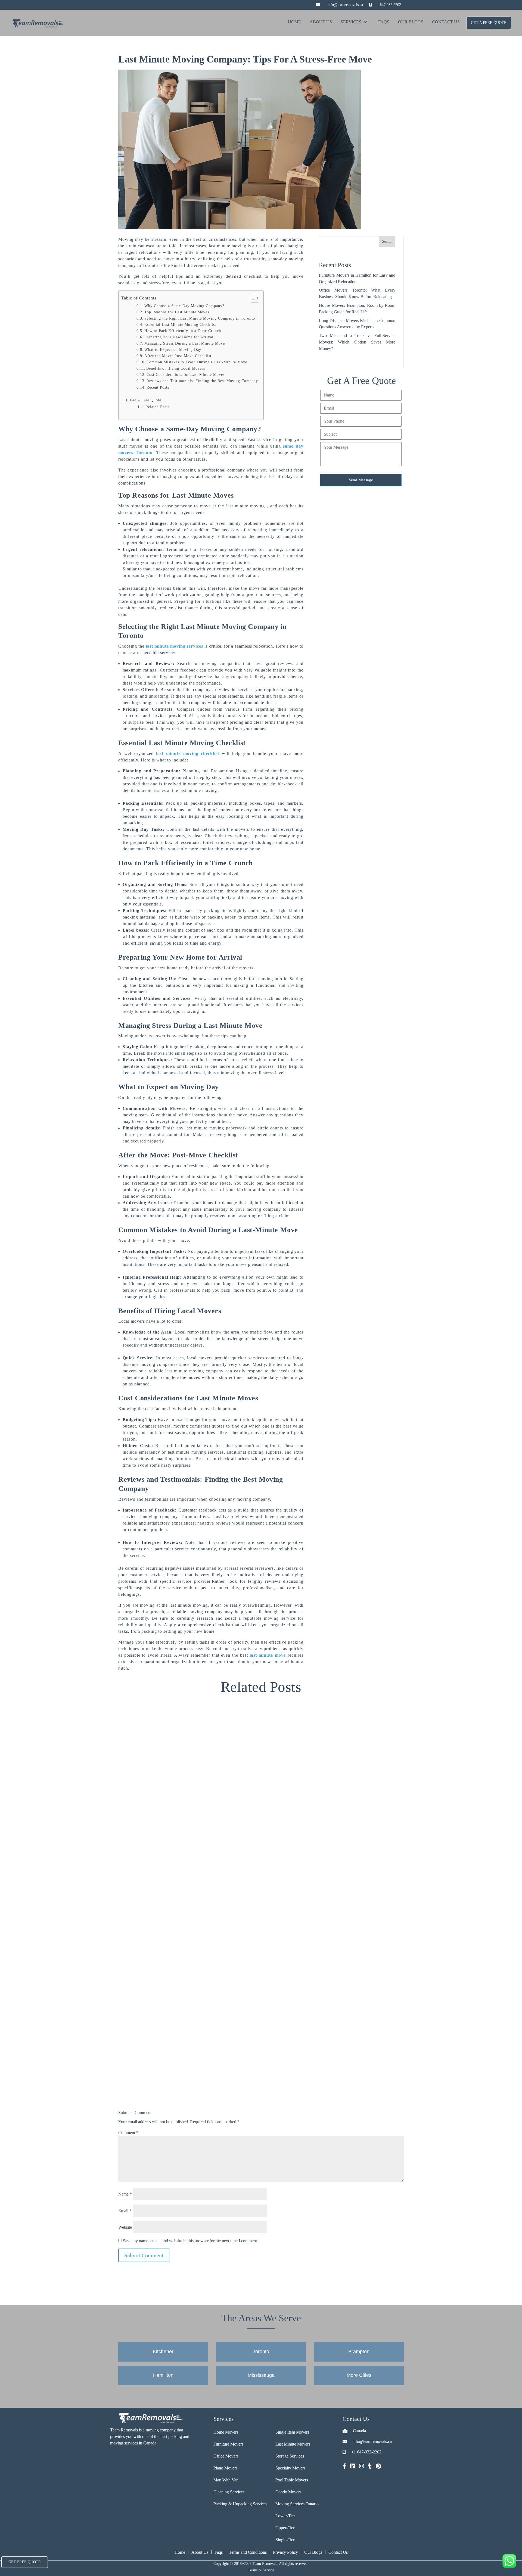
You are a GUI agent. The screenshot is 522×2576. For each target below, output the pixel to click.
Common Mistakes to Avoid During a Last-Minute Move (197, 362)
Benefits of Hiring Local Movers (176, 368)
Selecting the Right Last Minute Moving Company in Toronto (200, 318)
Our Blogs (411, 22)
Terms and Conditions (248, 2552)
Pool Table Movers (292, 2480)
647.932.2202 (390, 5)
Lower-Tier (285, 2516)
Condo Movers (288, 2492)
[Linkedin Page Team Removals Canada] (353, 2467)
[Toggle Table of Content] (252, 298)
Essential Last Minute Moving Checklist (180, 325)
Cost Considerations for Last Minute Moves (186, 375)
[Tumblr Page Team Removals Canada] (370, 2467)
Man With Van (226, 2480)
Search (387, 241)
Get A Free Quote (489, 23)
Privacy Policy (285, 2552)
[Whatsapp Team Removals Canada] (509, 2561)
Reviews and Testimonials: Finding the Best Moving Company (202, 381)
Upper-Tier (285, 2528)
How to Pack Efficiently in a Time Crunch (183, 331)
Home (294, 22)
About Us (321, 22)
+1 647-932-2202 (366, 2452)
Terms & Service (261, 2570)
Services (351, 22)
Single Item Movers (292, 2432)
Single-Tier (285, 2540)
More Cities (359, 2375)
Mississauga (261, 2375)
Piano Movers (225, 2468)
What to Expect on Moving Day (173, 350)
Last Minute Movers (293, 2444)
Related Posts (157, 407)
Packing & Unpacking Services (240, 2504)
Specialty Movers (290, 2468)
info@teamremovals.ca (345, 5)
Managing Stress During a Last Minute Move (185, 343)
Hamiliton (163, 2375)
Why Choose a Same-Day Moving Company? (184, 306)
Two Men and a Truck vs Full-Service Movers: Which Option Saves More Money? (357, 342)
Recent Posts (158, 387)
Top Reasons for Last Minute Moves (177, 312)
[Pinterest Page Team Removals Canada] (378, 2467)
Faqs (219, 2552)
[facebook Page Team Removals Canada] (344, 2467)
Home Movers (226, 2432)
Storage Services (290, 2456)
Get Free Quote (25, 2562)
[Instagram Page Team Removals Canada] (362, 2467)
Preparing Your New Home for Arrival (179, 337)
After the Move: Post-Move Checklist (178, 356)
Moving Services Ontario (297, 2504)
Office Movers (226, 2456)
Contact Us (446, 22)
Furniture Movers (228, 2444)
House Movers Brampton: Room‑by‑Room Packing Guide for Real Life (216, 2366)
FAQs (384, 22)
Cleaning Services (229, 2492)
